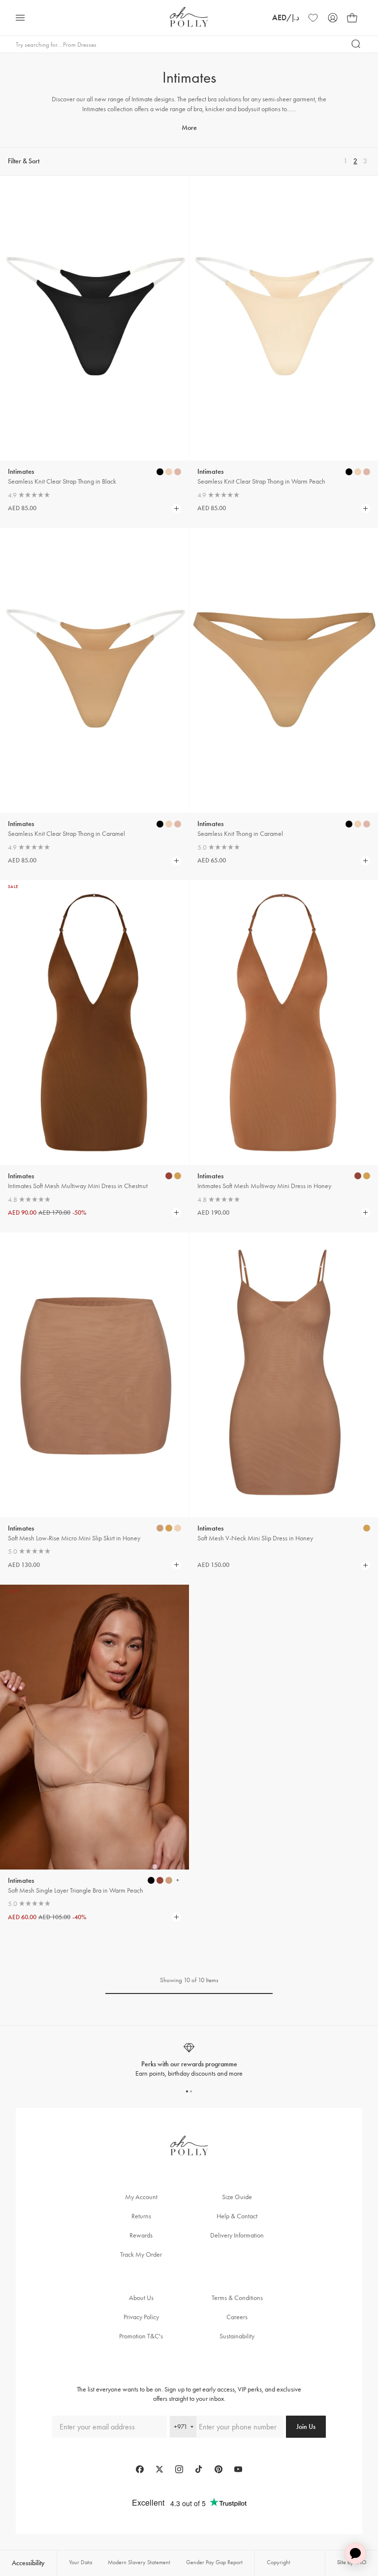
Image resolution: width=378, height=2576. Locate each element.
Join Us (306, 2427)
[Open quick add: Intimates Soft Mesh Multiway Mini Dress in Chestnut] (169, 1176)
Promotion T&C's (141, 2336)
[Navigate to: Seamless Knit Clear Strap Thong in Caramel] (94, 670)
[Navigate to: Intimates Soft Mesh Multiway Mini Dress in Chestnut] (94, 1023)
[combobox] (183, 2427)
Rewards (141, 2235)
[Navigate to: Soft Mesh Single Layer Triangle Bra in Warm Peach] (94, 1727)
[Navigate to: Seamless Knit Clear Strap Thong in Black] (94, 318)
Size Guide (237, 2197)
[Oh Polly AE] (189, 17)
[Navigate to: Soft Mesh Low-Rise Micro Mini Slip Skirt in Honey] (94, 1375)
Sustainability (237, 2336)
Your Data (80, 2562)
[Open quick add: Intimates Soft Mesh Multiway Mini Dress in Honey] (358, 1176)
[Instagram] (179, 2469)
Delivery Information (237, 2235)
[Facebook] (140, 2469)
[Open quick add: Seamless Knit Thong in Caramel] (349, 824)
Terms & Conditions (237, 2298)
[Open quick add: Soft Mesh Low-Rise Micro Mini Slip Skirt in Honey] (160, 1528)
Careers (237, 2317)
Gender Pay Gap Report (214, 2562)
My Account (141, 2197)
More (189, 128)
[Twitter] (159, 2469)
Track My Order (141, 2254)
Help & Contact (237, 2216)
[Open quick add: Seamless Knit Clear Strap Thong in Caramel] (160, 824)
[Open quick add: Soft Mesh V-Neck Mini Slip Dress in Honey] (367, 1528)
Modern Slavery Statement (139, 2562)
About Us (141, 2298)
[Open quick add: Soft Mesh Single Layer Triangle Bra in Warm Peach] (151, 1880)
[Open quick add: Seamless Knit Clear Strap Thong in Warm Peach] (349, 472)
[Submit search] (356, 44)
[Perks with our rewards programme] (189, 2060)
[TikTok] (199, 2469)
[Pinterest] (219, 2469)
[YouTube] (238, 2469)
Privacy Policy (141, 2317)
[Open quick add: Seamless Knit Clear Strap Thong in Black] (160, 472)
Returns (141, 2216)
